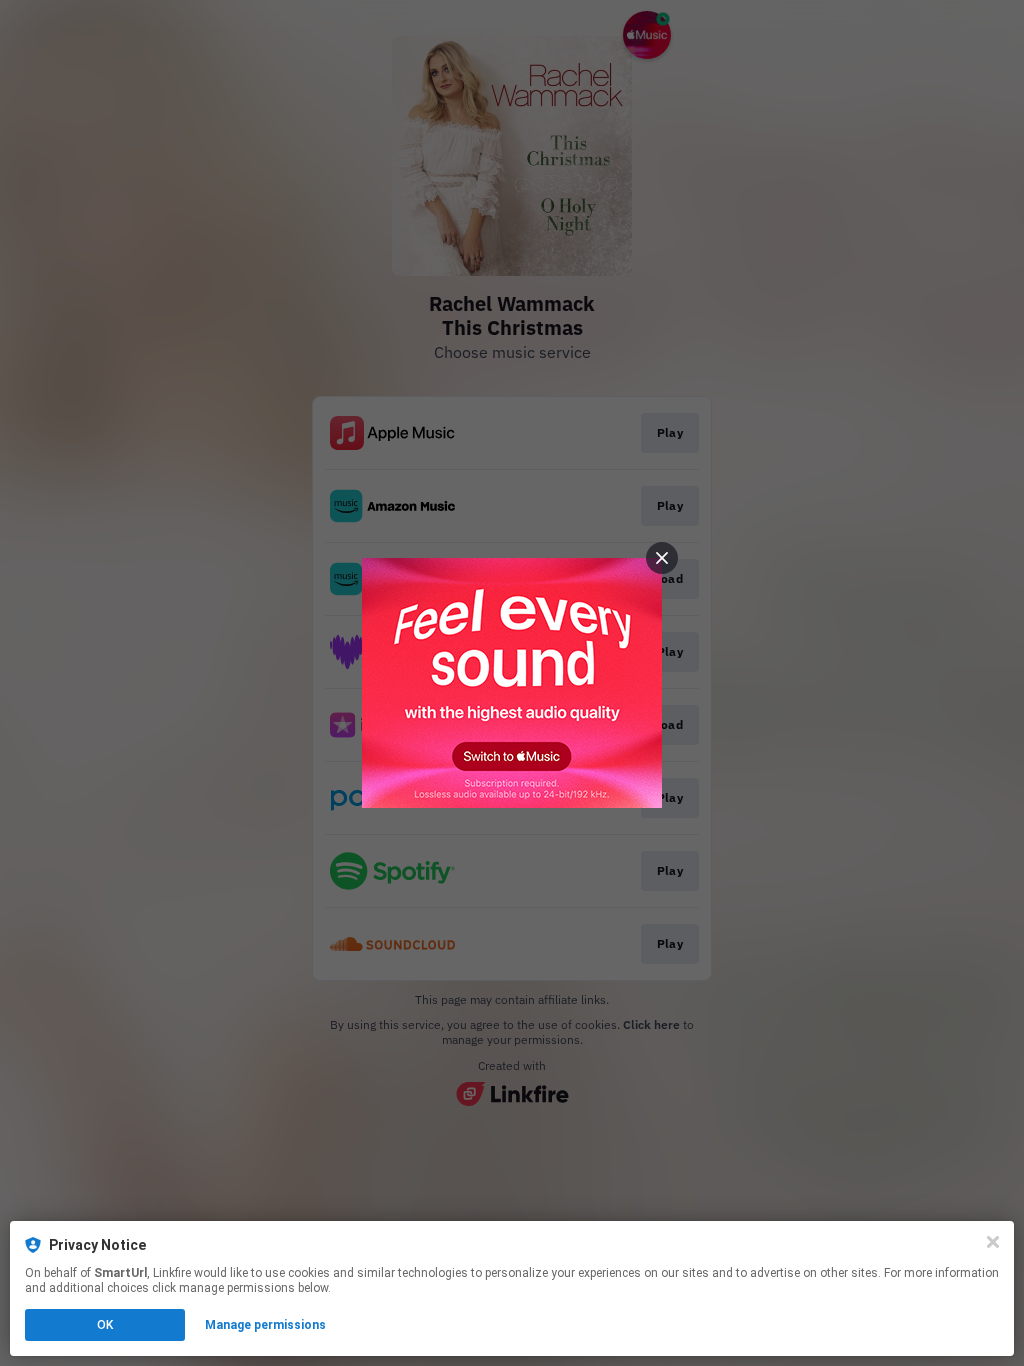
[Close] (993, 1242)
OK (105, 1325)
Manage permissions (265, 1325)
